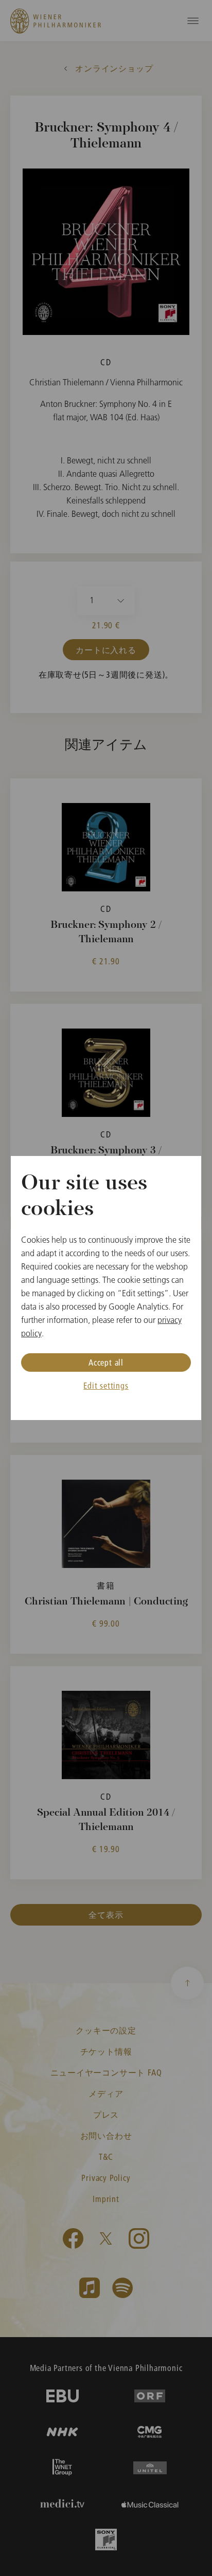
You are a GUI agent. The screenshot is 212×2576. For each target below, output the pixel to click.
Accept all (106, 1362)
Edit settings (106, 1385)
